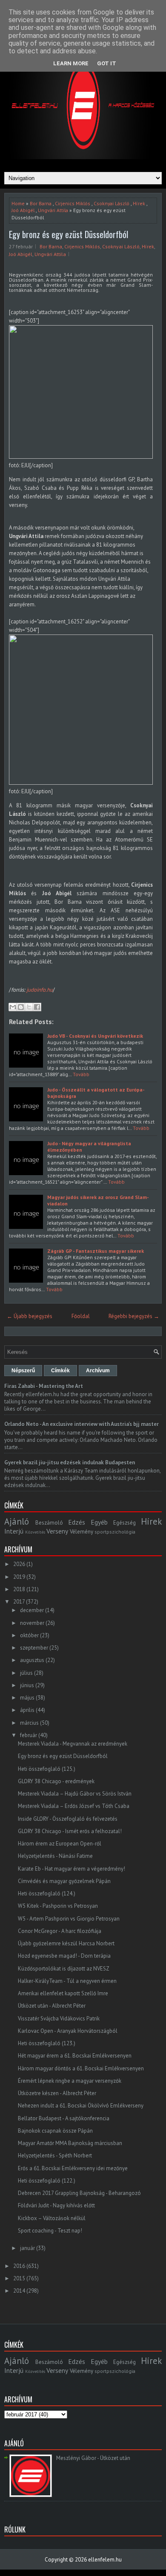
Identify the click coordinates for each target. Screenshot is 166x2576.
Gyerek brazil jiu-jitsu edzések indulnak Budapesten (70, 1463)
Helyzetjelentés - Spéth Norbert (55, 2155)
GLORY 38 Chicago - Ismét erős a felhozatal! (70, 1831)
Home (18, 203)
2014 (19, 2291)
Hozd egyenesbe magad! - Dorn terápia (64, 1956)
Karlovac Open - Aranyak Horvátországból (68, 2031)
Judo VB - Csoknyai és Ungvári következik (95, 1036)
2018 (19, 1589)
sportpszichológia (115, 1532)
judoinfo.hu (39, 990)
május (27, 1698)
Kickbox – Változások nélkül (52, 2218)
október (29, 1635)
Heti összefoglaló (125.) (47, 1769)
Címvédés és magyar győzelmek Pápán (64, 1881)
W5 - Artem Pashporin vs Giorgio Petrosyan (69, 1919)
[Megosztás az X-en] (29, 1007)
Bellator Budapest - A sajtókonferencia (64, 2118)
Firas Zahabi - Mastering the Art (44, 1386)
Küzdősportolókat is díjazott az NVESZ (64, 1969)
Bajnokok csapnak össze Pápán (55, 2131)
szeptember (34, 1648)
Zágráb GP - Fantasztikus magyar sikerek (96, 1251)
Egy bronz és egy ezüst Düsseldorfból (69, 234)
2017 (19, 1602)
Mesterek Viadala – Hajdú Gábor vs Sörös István (75, 1794)
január (27, 2248)
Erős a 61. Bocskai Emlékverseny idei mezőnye (73, 2168)
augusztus (32, 1660)
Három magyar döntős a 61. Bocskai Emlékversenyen (81, 2068)
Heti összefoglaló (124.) (47, 1893)
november (32, 1623)
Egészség (124, 1523)
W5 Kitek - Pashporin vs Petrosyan (58, 1906)
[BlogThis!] (21, 1007)
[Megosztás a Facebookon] (37, 1007)
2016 (19, 2266)
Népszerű (23, 1371)
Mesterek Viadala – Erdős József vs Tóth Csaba (74, 1806)
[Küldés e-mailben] (13, 1007)
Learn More (71, 63)
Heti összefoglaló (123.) (47, 2043)
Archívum (98, 1371)
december (32, 1610)
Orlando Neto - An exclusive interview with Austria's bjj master (82, 1424)
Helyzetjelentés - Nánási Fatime (55, 1856)
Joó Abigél (23, 210)
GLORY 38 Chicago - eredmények (56, 1781)
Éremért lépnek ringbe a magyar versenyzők (70, 2081)
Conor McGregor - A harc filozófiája (60, 1931)
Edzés (77, 1522)
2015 (19, 2278)
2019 (19, 1577)
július (26, 1673)
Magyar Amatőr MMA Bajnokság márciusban (70, 2143)
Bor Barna (41, 203)
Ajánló (17, 1521)
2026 (19, 1564)
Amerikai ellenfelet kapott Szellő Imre (63, 1993)
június (27, 1685)
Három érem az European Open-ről (60, 1844)
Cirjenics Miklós (73, 203)
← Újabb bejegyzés (30, 1316)
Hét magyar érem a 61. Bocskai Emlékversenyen (75, 2056)
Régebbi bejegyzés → (134, 1316)
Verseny (57, 1531)
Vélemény (82, 1532)
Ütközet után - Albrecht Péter (52, 2006)
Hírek (139, 203)
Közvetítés (35, 1532)
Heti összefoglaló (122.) (47, 2181)
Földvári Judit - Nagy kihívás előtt (56, 2205)
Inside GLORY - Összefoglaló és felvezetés (68, 1819)
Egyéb (99, 1522)
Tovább (81, 1074)
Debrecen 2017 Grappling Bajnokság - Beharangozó (79, 2193)
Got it (107, 63)
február (29, 1735)
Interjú (14, 1531)
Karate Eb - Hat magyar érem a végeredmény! (72, 1869)
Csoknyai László (112, 203)
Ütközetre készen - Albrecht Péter (57, 2093)
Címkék (60, 1371)
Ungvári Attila (53, 210)
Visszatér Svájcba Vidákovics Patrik (59, 2019)
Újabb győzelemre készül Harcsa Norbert (66, 1943)
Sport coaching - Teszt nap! (50, 2231)
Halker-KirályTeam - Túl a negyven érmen (67, 1981)
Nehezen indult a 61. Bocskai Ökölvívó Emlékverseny (81, 2106)
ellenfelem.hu (105, 2560)
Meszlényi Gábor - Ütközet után (93, 2458)
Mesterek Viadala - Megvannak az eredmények (73, 1744)
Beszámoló (49, 1523)
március (29, 1723)
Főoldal (81, 1316)
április (27, 1710)
